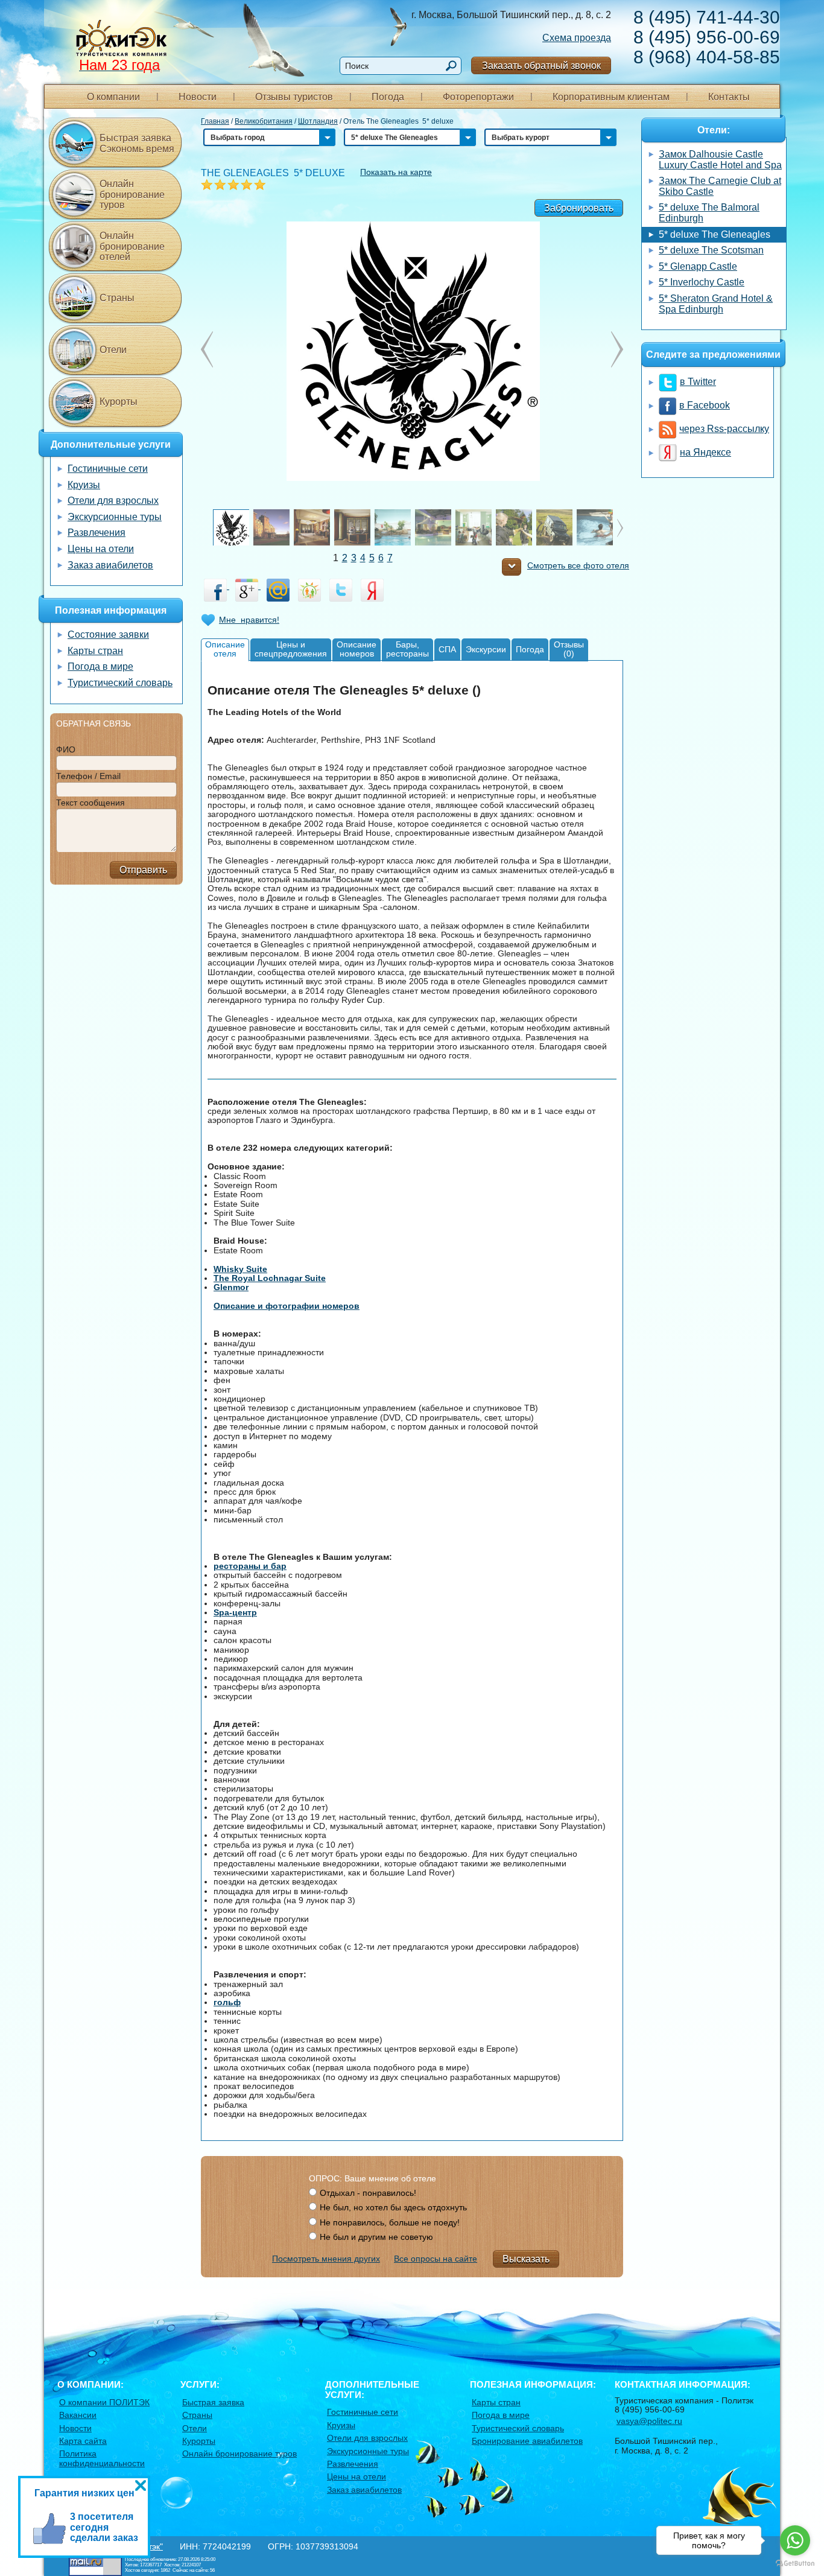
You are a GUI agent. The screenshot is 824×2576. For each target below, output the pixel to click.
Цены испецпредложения (291, 649)
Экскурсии (486, 649)
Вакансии (78, 2415)
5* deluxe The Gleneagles (715, 234)
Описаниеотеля (225, 649)
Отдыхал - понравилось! (368, 2193)
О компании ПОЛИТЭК (104, 2402)
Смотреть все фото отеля (578, 566)
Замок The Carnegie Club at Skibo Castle (720, 186)
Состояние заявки (108, 634)
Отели (113, 350)
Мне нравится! (249, 620)
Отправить (143, 870)
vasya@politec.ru (649, 2421)
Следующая (207, 349)
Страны (117, 298)
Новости (198, 97)
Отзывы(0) (569, 649)
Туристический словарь (120, 683)
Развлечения (97, 533)
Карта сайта (83, 2441)
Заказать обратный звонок (541, 65)
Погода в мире (100, 666)
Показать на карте (396, 172)
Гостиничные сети (108, 469)
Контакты (729, 97)
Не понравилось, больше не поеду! (390, 2222)
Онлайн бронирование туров (132, 194)
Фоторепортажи (478, 97)
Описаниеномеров (357, 649)
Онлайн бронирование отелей (132, 246)
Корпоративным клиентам (611, 97)
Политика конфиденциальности (102, 2458)
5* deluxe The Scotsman (711, 250)
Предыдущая (617, 349)
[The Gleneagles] (412, 351)
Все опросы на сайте (436, 2259)
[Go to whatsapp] (795, 2540)
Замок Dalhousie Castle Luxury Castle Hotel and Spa (720, 160)
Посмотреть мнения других (326, 2259)
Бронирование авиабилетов (527, 2441)
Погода (388, 97)
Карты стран (95, 651)
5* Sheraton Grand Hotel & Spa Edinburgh (716, 304)
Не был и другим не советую (376, 2237)
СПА (447, 649)
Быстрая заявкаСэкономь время (137, 143)
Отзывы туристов (294, 97)
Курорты (119, 402)
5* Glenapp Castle (698, 266)
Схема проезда (577, 38)
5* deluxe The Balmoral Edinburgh (709, 213)
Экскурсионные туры (115, 517)
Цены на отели (101, 549)
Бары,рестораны (407, 649)
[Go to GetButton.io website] (795, 2564)
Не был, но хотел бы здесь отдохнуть (393, 2207)
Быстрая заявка (213, 2402)
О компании (113, 97)
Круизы (84, 485)
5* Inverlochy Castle (702, 282)
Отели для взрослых (113, 501)
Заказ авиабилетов (110, 565)
